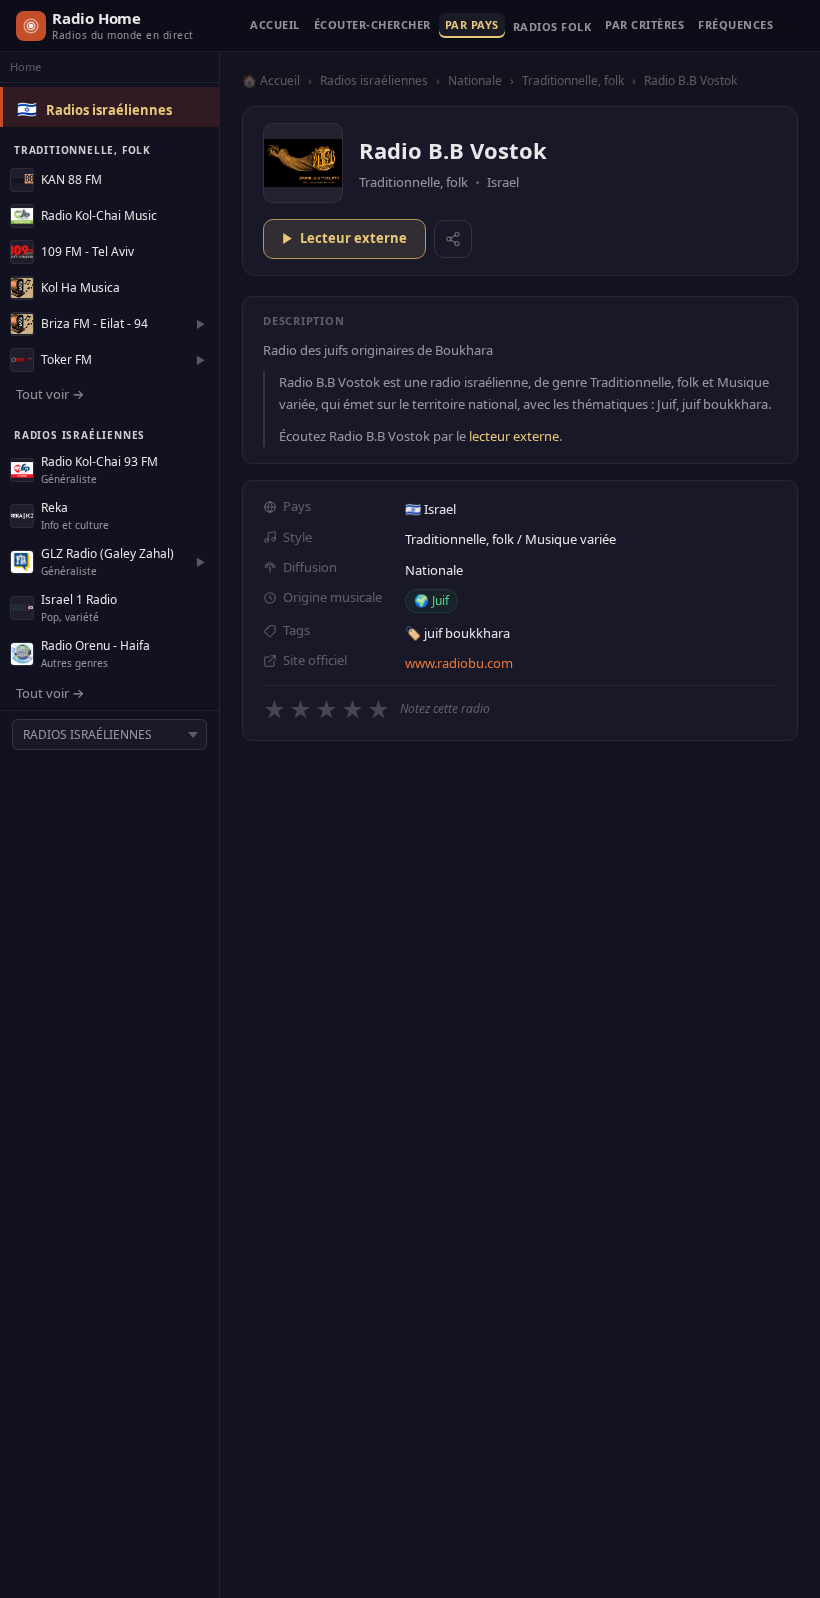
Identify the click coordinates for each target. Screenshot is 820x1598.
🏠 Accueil (271, 80)
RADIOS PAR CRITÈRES (644, 25)
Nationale (475, 80)
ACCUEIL (275, 25)
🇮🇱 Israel (430, 509)
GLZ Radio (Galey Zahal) (107, 553)
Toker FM (66, 359)
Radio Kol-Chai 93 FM (99, 461)
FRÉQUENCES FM (735, 25)
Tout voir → (50, 394)
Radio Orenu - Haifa (95, 645)
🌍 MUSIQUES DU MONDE (552, 31)
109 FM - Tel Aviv (87, 251)
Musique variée (570, 539)
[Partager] (453, 239)
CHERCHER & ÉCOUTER (372, 25)
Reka (54, 507)
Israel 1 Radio (79, 599)
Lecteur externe (353, 238)
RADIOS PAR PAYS (472, 25)
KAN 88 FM (71, 179)
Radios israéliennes (109, 110)
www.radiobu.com (459, 663)
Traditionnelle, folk (573, 80)
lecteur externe (514, 436)
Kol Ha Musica (80, 287)
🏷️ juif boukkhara (457, 633)
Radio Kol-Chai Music (99, 215)
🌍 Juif (431, 600)
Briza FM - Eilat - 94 (94, 323)
